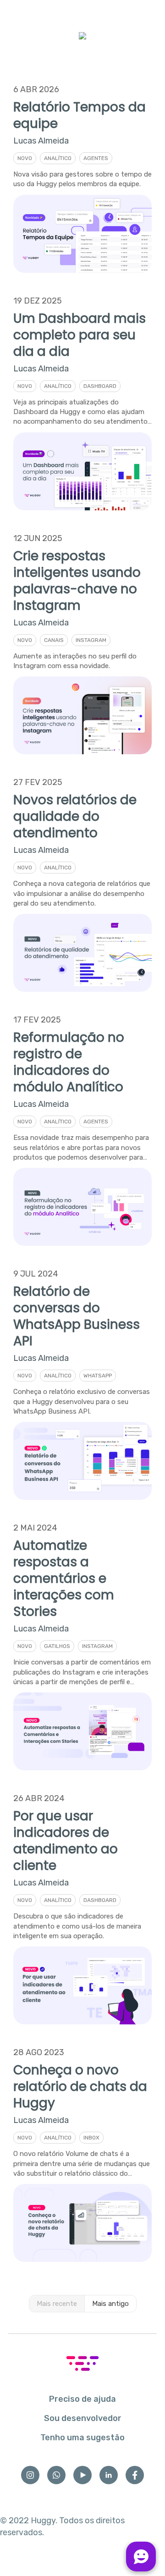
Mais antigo (110, 2304)
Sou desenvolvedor (83, 2418)
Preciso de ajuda (82, 2399)
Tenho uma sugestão (82, 2438)
